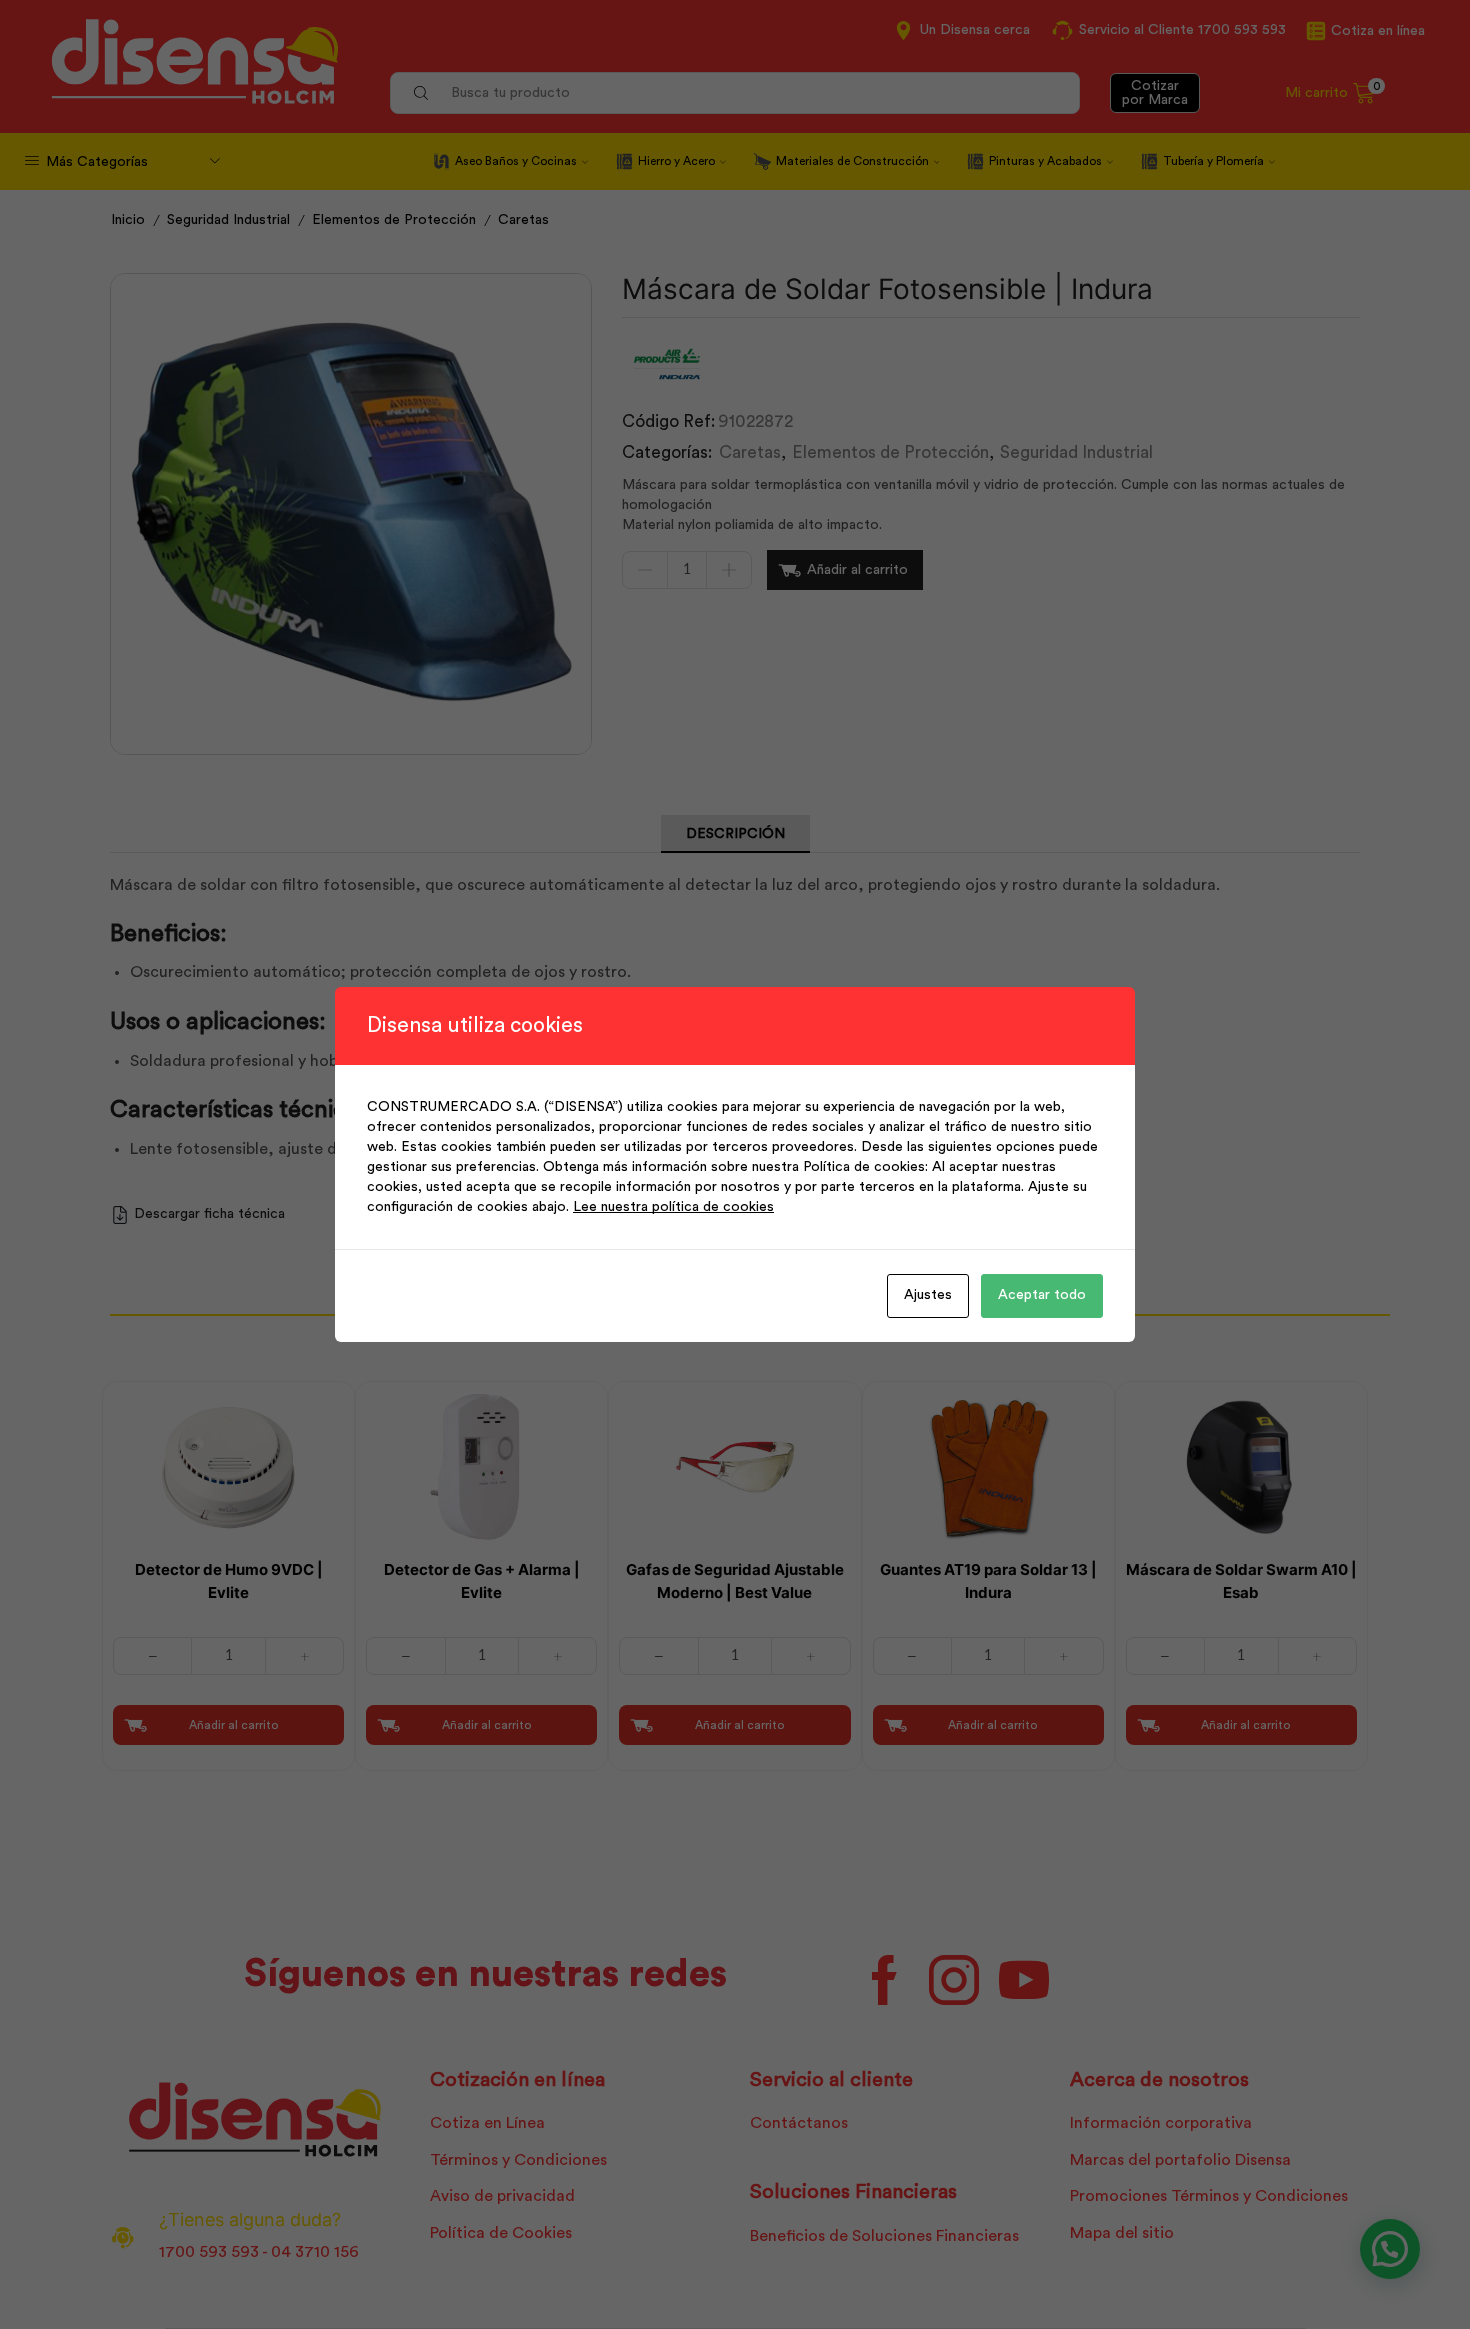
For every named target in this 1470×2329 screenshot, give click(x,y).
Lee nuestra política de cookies (673, 1207)
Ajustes (928, 1295)
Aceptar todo (1042, 1295)
